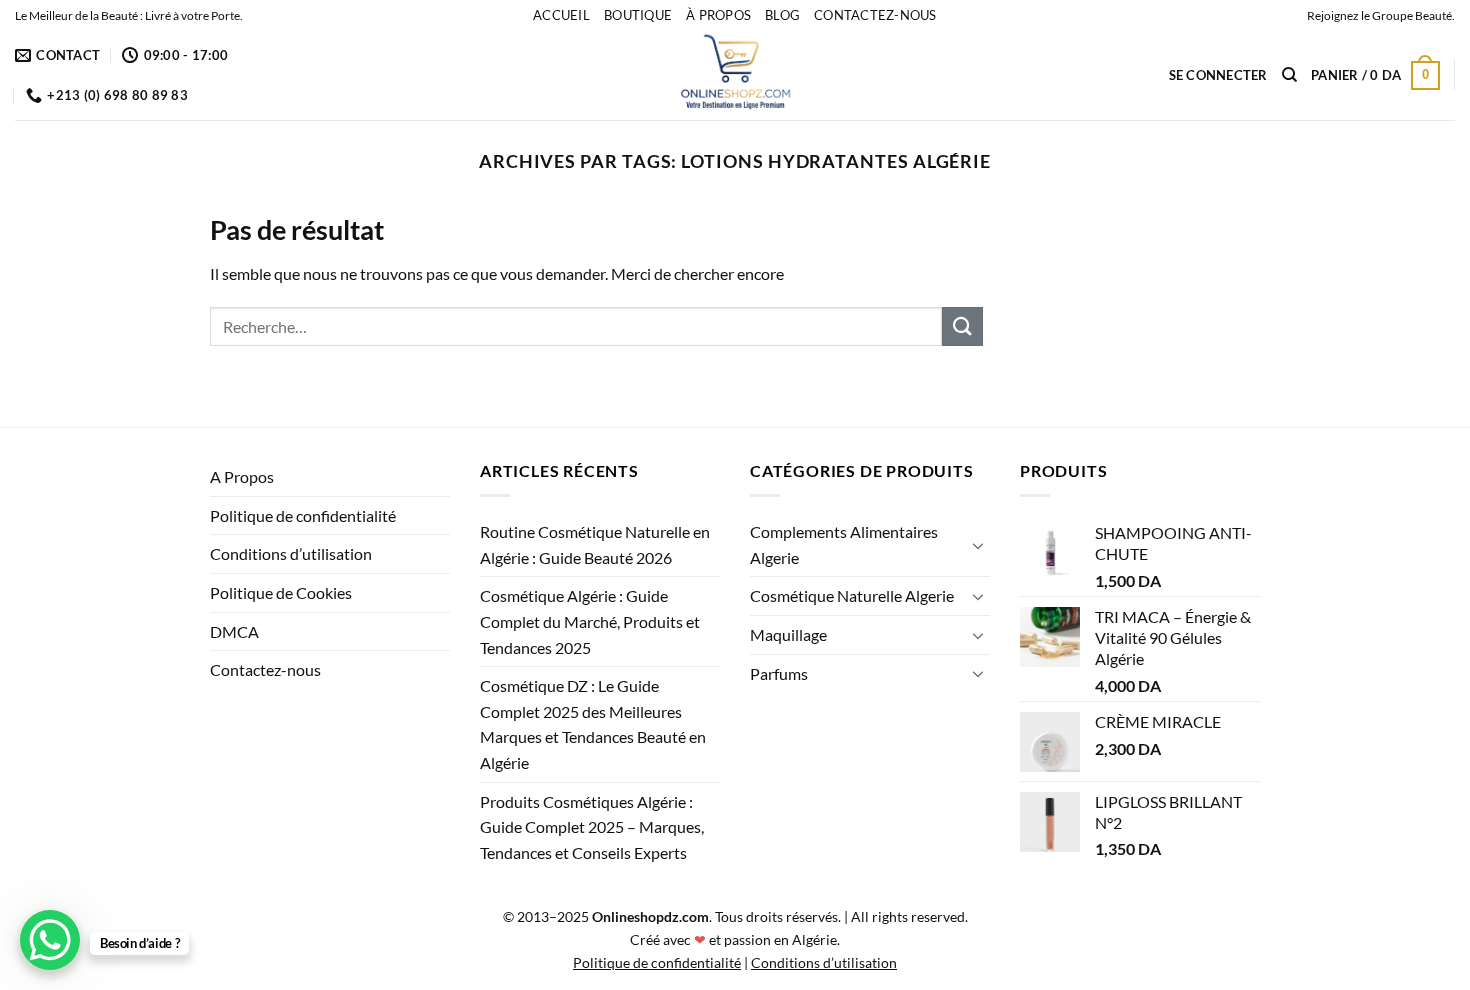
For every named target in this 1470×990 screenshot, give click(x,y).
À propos (718, 15)
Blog (782, 15)
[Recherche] (1289, 75)
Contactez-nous (875, 15)
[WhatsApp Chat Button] (50, 940)
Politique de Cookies (281, 592)
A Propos (242, 476)
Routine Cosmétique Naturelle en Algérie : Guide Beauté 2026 (595, 544)
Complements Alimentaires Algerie (844, 544)
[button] (1218, 75)
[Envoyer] (962, 326)
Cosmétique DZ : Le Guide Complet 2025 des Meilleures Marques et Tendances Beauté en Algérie (593, 724)
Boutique (638, 15)
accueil (561, 15)
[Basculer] (978, 545)
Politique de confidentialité (303, 515)
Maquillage (788, 634)
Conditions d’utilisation (291, 553)
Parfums (779, 673)
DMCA (234, 631)
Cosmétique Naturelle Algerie (852, 595)
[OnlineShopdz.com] (735, 75)
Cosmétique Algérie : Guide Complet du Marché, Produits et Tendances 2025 (590, 621)
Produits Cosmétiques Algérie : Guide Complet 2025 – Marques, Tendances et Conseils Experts (592, 827)
